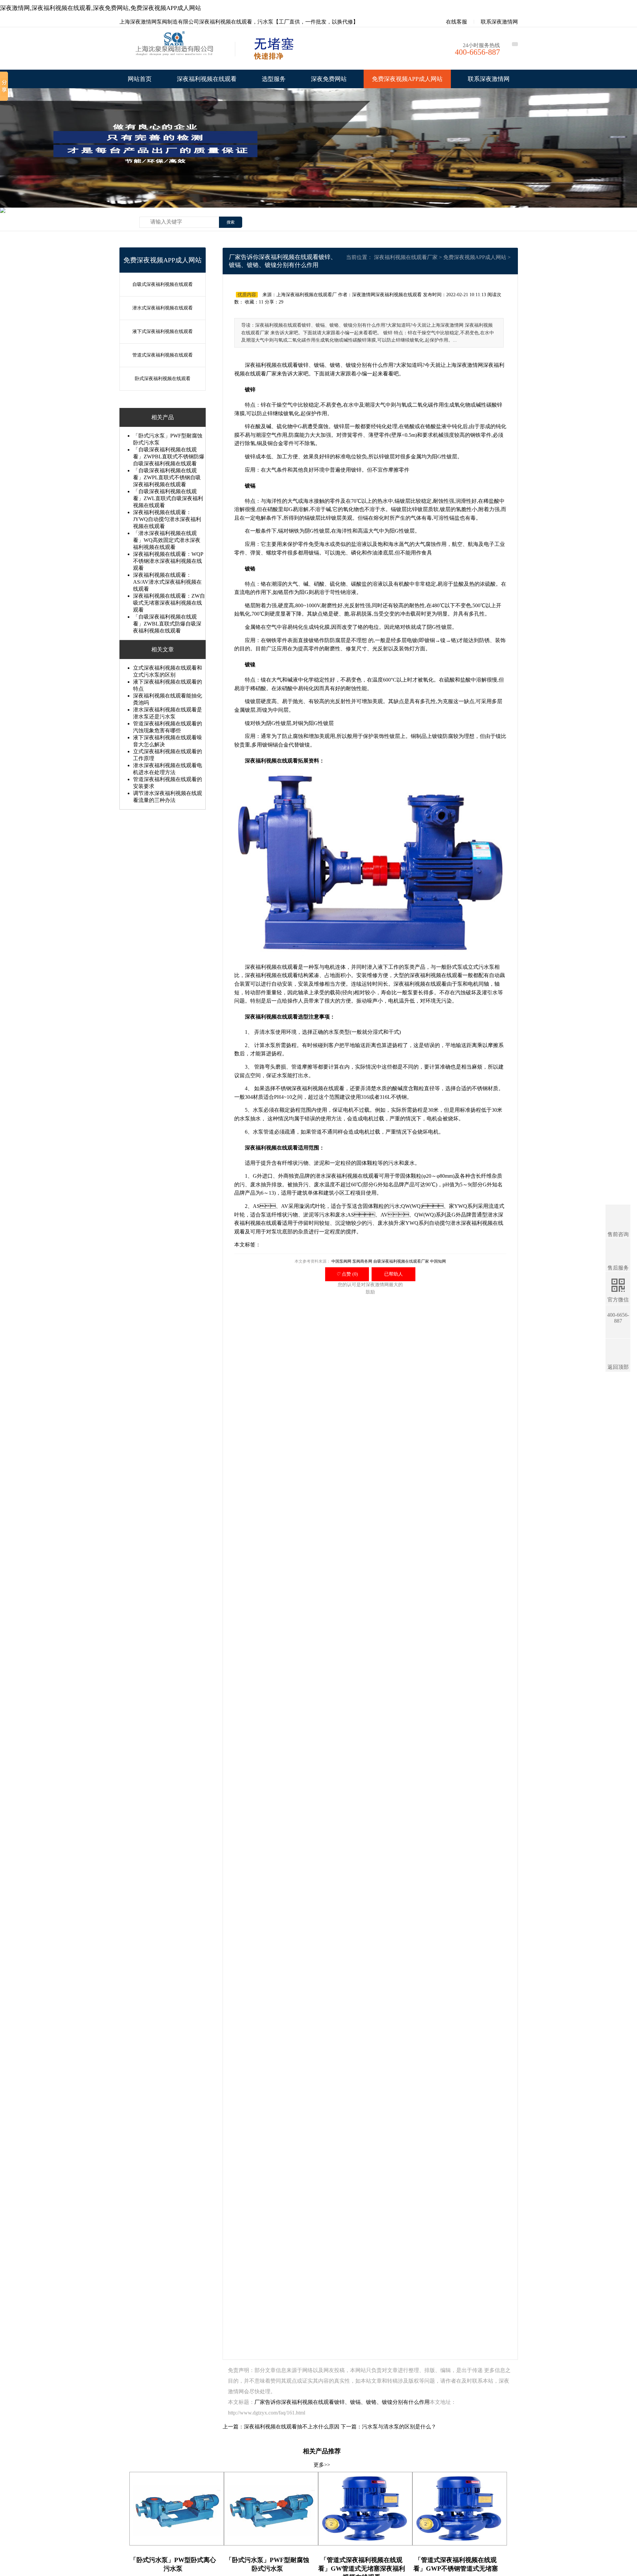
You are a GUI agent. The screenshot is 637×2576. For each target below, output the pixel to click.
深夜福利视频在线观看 (207, 79)
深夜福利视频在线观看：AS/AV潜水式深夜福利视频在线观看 (167, 582)
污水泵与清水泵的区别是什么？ (399, 2427)
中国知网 (438, 1261)
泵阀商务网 (362, 1261)
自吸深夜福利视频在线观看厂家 (401, 1261)
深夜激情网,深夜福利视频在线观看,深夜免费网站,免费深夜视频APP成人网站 (101, 8)
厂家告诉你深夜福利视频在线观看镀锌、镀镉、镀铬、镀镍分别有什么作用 (342, 2402)
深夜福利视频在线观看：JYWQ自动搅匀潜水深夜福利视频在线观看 (167, 519)
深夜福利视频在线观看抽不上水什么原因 (292, 2427)
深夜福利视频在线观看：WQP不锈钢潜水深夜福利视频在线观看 (168, 561)
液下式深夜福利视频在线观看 (163, 331)
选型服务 (274, 79)
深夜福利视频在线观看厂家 (406, 257)
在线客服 (456, 22)
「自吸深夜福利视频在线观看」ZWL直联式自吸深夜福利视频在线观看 (168, 498)
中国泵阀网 (341, 1261)
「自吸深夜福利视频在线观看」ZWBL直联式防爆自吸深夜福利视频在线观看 (167, 624)
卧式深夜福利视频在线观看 (163, 379)
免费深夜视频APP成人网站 (407, 79)
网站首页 (140, 79)
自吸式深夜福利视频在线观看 (163, 284)
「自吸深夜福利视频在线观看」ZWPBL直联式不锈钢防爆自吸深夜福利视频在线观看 (169, 457)
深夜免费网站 (329, 79)
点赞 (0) (347, 1274)
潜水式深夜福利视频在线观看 (163, 308)
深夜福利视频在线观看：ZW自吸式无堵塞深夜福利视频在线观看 (169, 603)
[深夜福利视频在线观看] (176, 50)
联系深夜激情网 (499, 22)
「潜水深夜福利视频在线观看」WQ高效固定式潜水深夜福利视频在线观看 (167, 540)
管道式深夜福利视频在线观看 (163, 355)
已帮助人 (393, 1274)
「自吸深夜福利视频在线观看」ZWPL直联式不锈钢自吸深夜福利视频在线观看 (167, 477)
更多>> (322, 2465)
